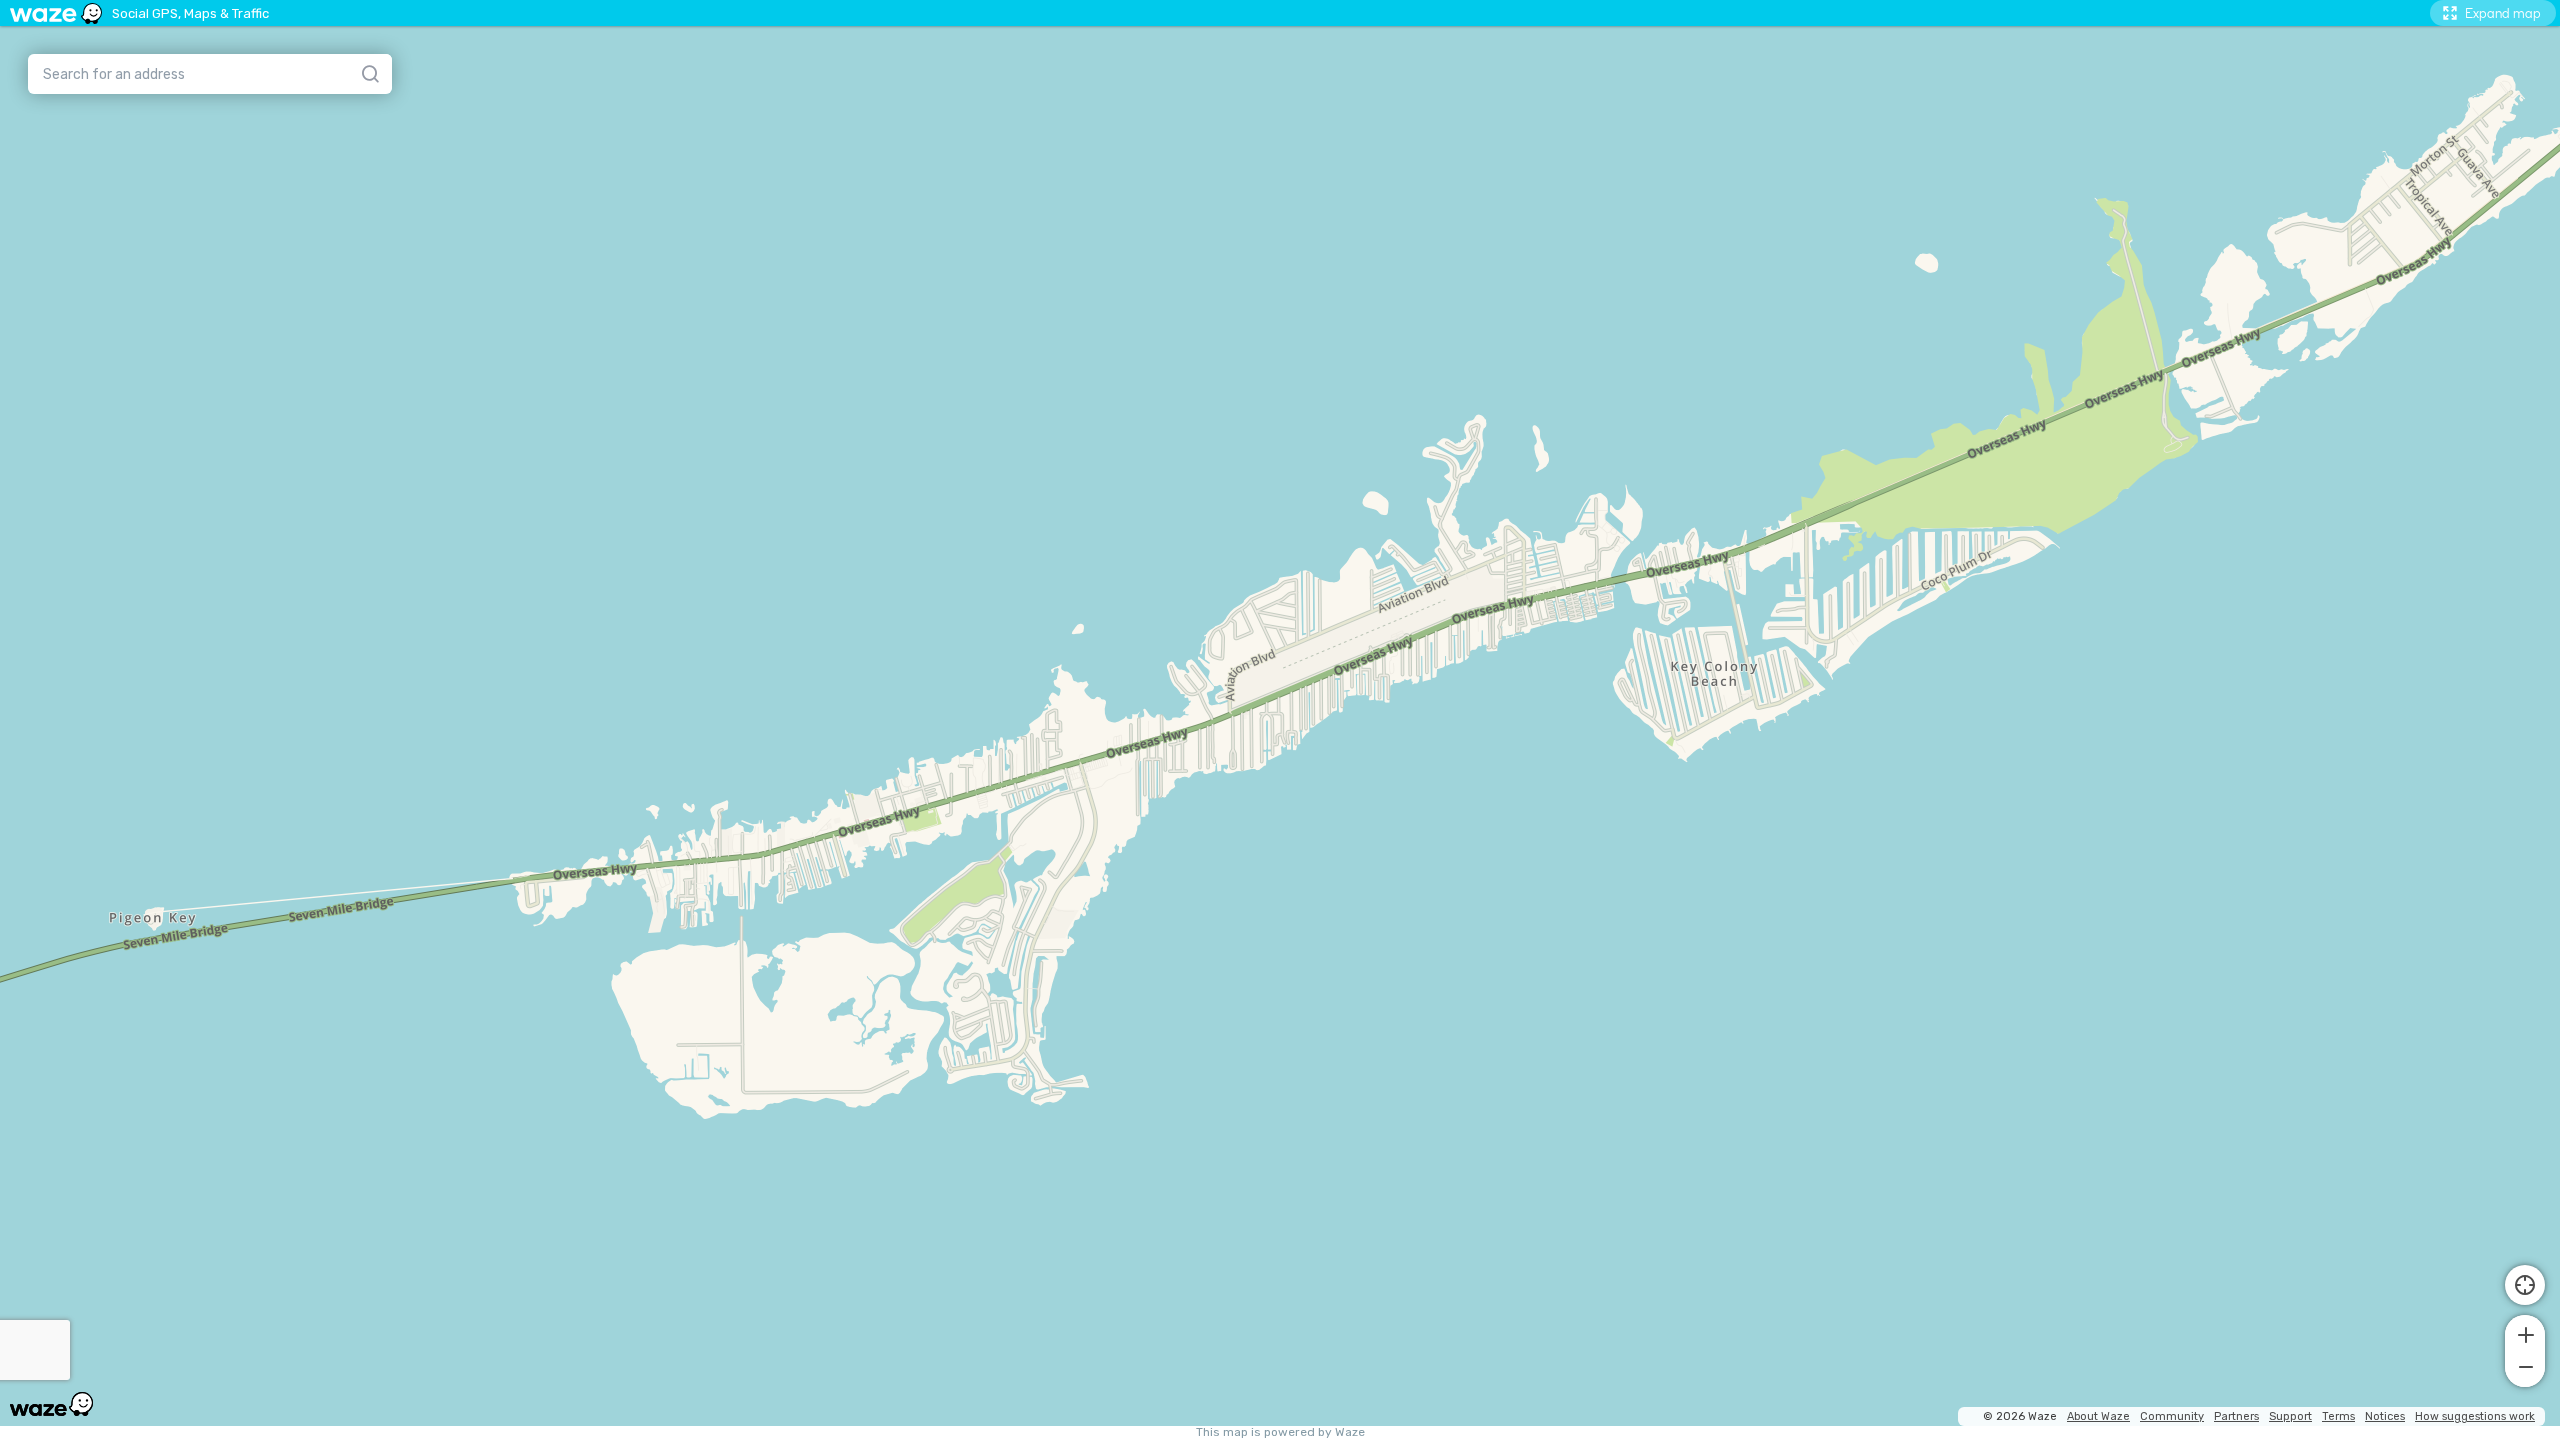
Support (2290, 1416)
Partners (2236, 1416)
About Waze (2098, 1416)
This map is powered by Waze (1280, 1432)
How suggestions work (2475, 1416)
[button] (2525, 1333)
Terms (2338, 1416)
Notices (2385, 1416)
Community (2172, 1416)
